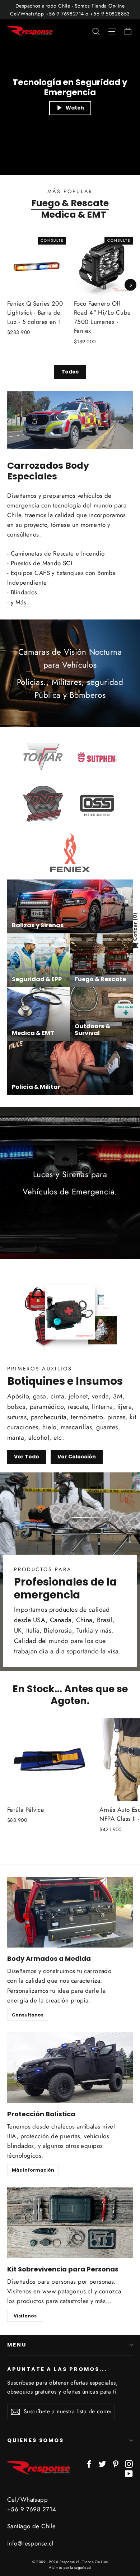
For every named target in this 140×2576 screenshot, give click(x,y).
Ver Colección (77, 1457)
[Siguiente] (130, 285)
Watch (75, 108)
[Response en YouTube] (129, 2473)
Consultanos (28, 2015)
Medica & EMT (74, 214)
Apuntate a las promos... (57, 2369)
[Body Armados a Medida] (70, 1913)
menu (17, 2345)
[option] (99, 296)
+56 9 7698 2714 (32, 2509)
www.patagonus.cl (67, 2291)
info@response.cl (30, 2543)
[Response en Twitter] (102, 2463)
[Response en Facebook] (89, 2463)
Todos (70, 372)
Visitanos (25, 2316)
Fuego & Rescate (70, 203)
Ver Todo (27, 1457)
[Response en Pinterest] (116, 2463)
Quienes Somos (36, 2440)
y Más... (21, 602)
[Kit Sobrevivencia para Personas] (70, 2223)
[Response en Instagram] (129, 2463)
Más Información (33, 2170)
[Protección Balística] (70, 2068)
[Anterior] (9, 285)
